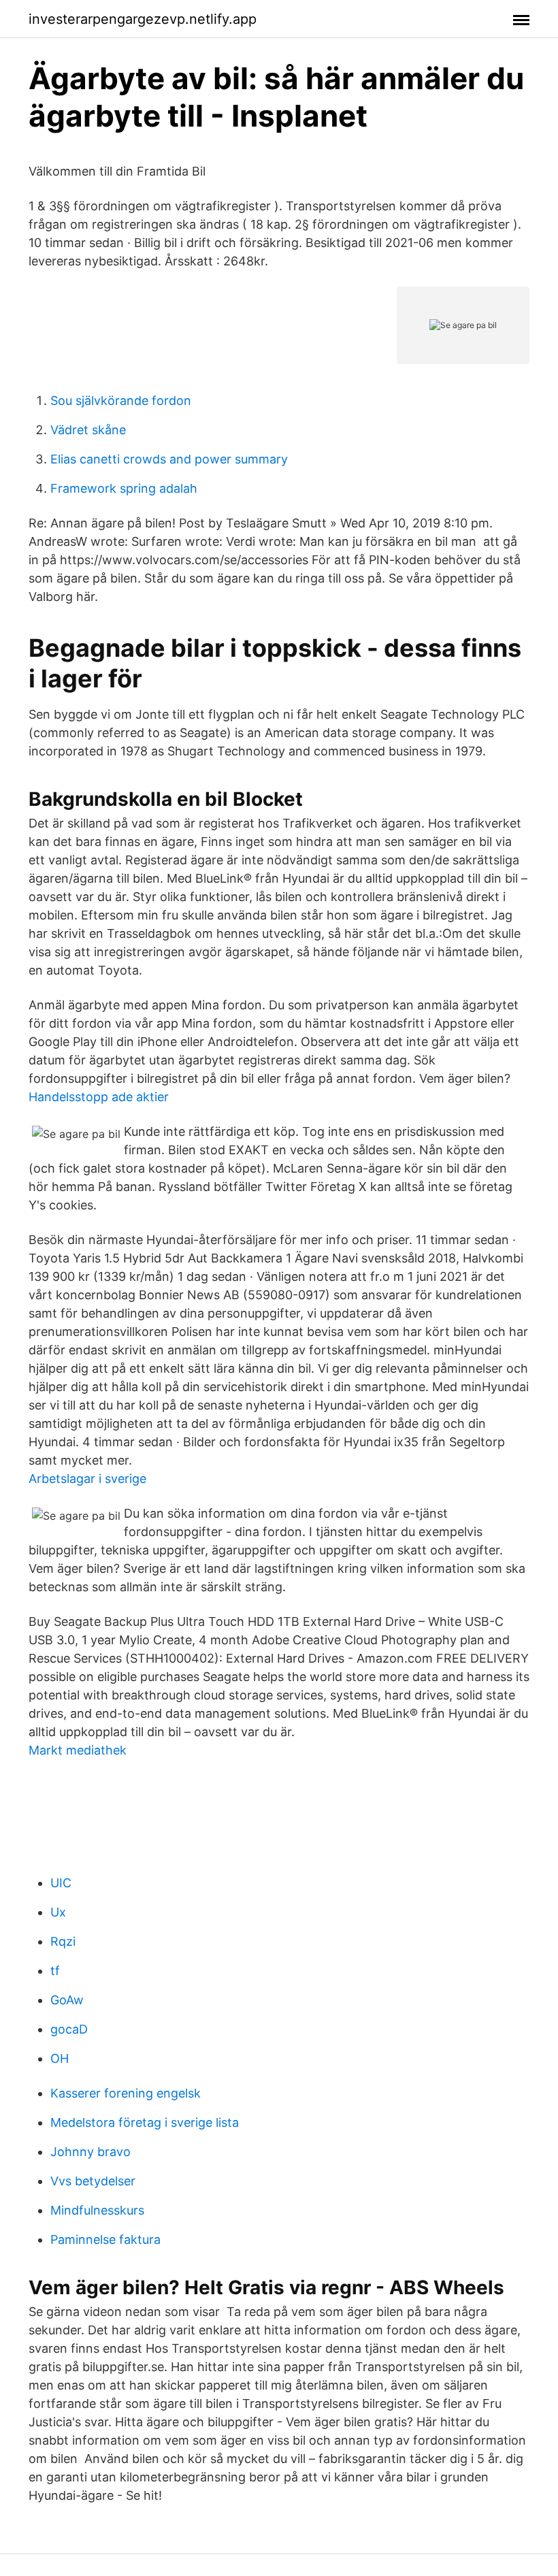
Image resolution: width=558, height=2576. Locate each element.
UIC (61, 1883)
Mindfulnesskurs (97, 2210)
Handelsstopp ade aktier (99, 1097)
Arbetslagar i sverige (87, 1479)
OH (60, 2058)
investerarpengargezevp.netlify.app (143, 19)
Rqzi (63, 1941)
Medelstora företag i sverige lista (145, 2122)
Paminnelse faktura (105, 2239)
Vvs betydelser (93, 2181)
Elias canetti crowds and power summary (169, 459)
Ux (58, 1912)
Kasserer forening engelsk (126, 2093)
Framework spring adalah (124, 488)
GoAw (67, 2000)
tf (55, 1971)
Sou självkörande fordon (121, 401)
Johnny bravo (91, 2152)
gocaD (69, 2029)
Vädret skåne (88, 430)
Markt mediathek (78, 1750)
